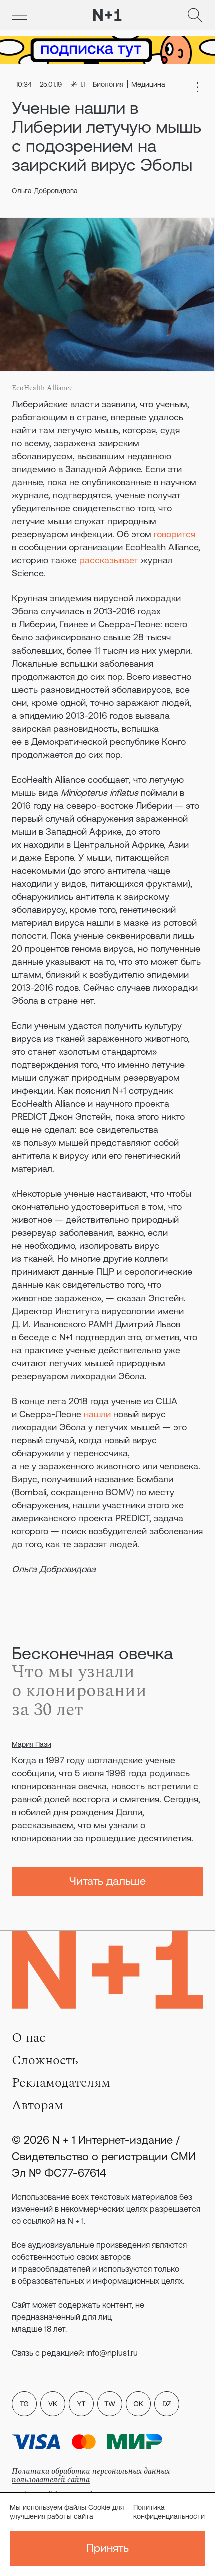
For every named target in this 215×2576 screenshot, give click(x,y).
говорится (175, 534)
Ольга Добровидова (45, 191)
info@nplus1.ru (112, 2353)
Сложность (45, 2060)
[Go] (19, 15)
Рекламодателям (61, 2083)
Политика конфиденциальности (169, 2512)
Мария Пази (32, 1744)
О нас (29, 2038)
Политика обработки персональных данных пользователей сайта (91, 2476)
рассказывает (109, 560)
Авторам (38, 2105)
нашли (97, 1414)
